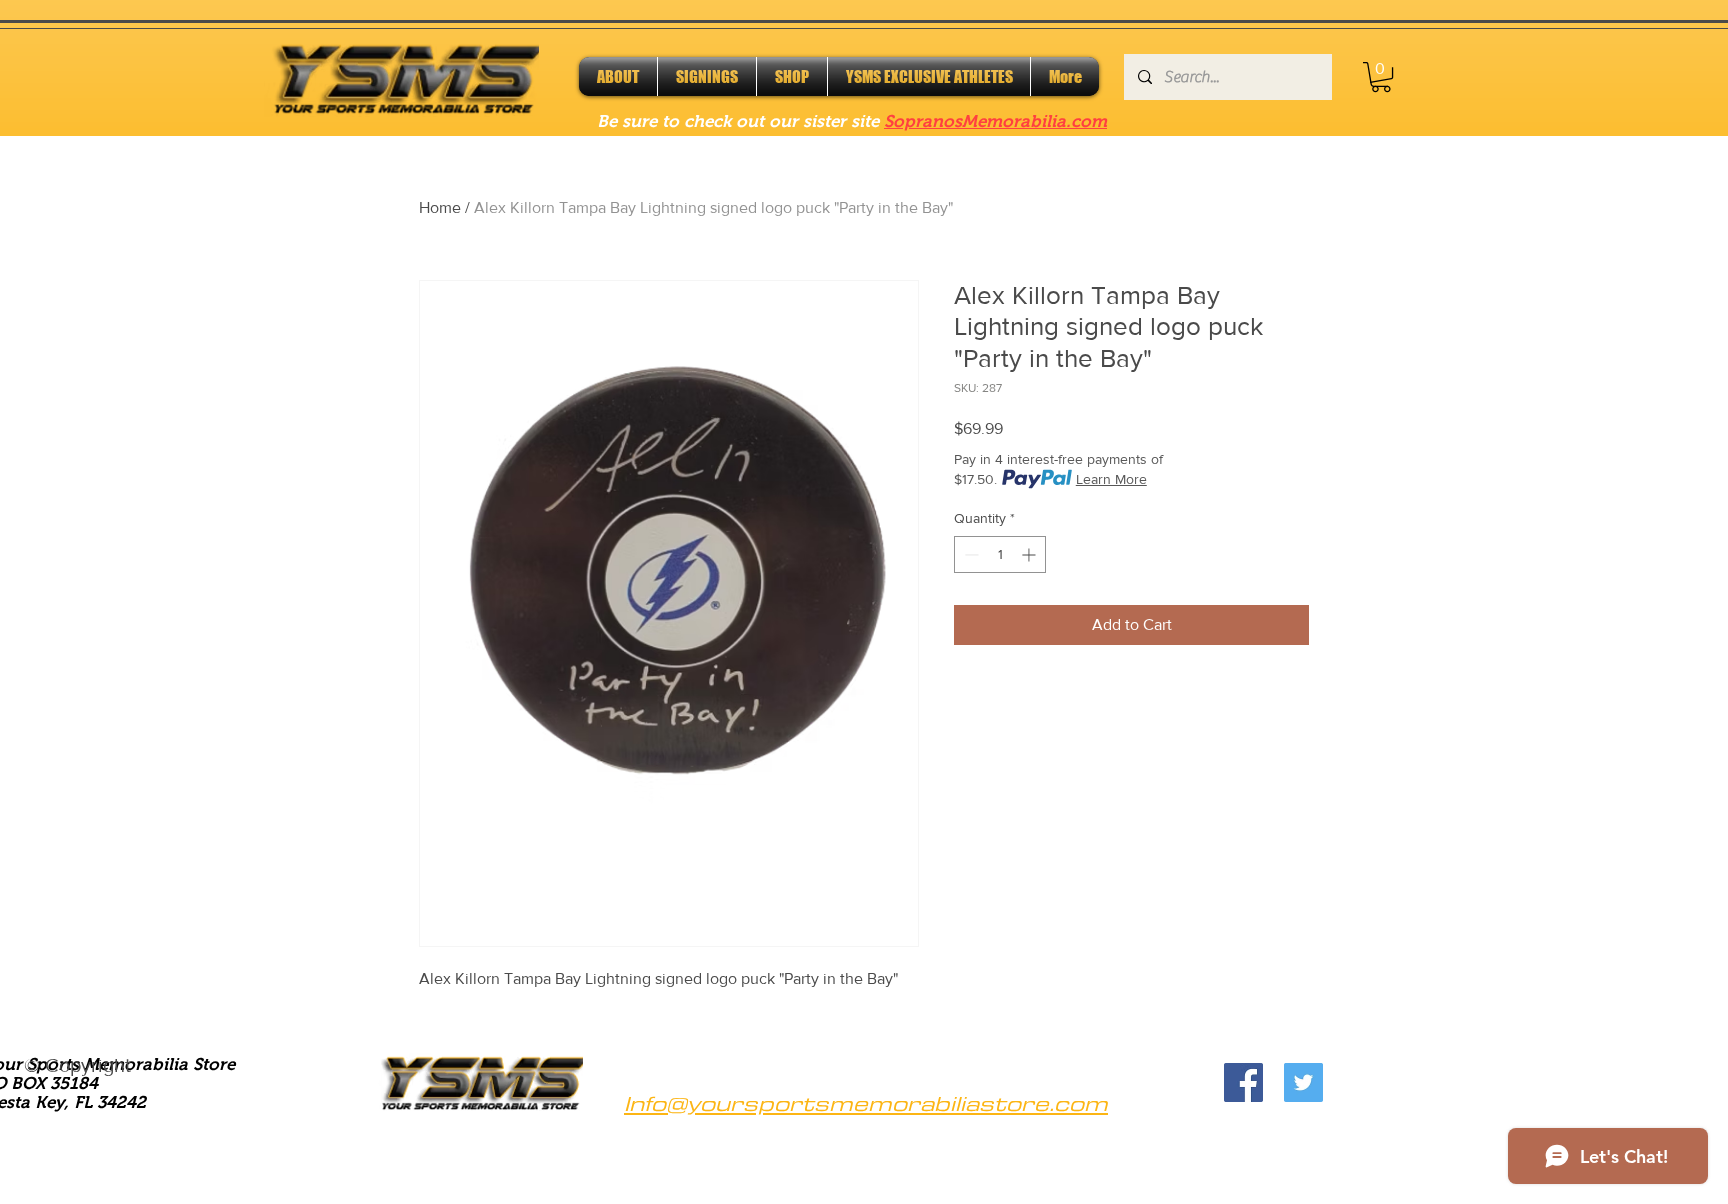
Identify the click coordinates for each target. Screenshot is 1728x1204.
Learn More (1111, 479)
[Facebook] (1243, 1082)
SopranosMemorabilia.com (995, 121)
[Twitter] (1303, 1082)
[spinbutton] (1000, 554)
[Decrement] (969, 554)
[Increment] (1030, 554)
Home (440, 207)
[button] (1381, 77)
